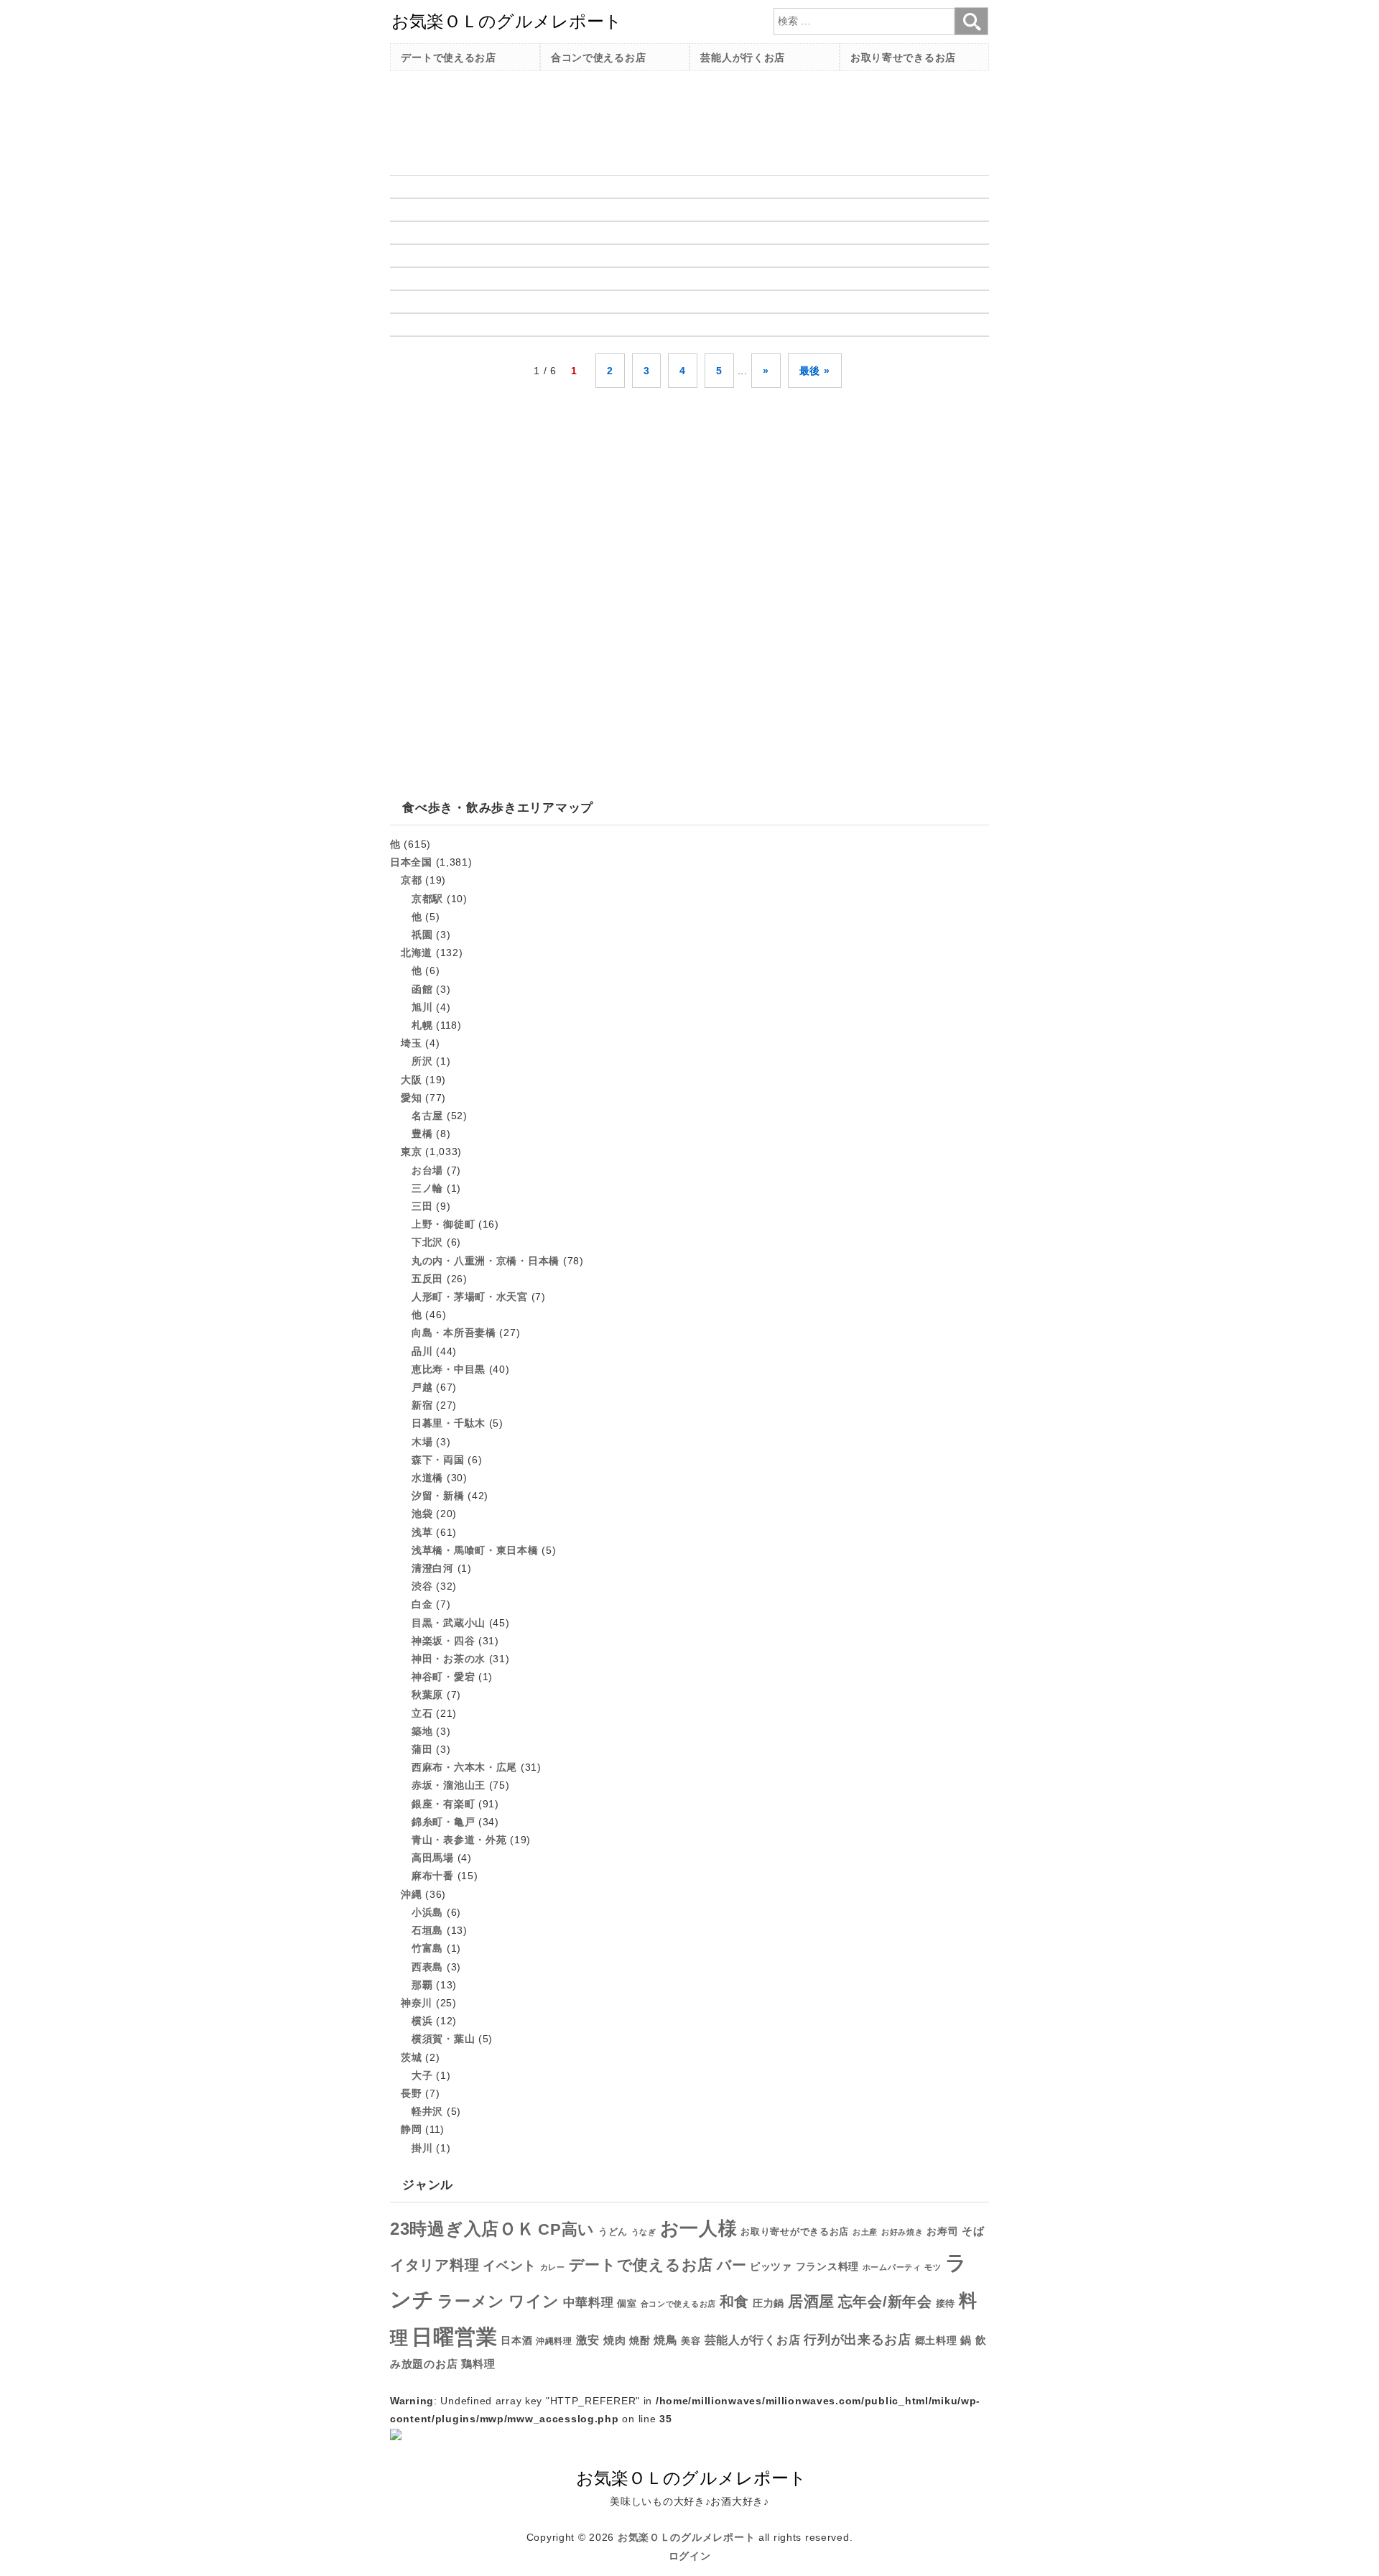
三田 (422, 1206)
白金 (422, 1604)
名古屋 (427, 1116)
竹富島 (427, 1948)
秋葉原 (427, 1695)
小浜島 (427, 1912)
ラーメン (471, 2301)
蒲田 (422, 1749)
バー (732, 2265)
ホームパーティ (892, 2267)
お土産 (865, 2232)
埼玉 (411, 1043)
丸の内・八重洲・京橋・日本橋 (486, 1261)
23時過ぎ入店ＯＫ (462, 2229)
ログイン (690, 2556)
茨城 (411, 2057)
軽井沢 (427, 2111)
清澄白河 (433, 1568)
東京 (411, 1152)
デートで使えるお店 (448, 57)
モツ (933, 2267)
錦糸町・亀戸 (443, 1822)
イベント (510, 2266)
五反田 (427, 1279)
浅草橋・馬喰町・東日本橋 (475, 1550)
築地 (422, 1731)
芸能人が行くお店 (743, 57)
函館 (422, 989)
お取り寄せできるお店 (903, 57)
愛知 (411, 1098)
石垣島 (427, 1930)
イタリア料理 (435, 2265)
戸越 (422, 1387)
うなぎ (644, 2232)
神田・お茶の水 (449, 1659)
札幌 (422, 1025)
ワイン (534, 2301)
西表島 (427, 1967)
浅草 (422, 1532)
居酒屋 (811, 2301)
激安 (588, 2340)
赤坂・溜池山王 (449, 1785)
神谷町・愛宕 (443, 1677)
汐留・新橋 (438, 1496)
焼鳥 (665, 2340)
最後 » (815, 371)
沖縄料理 (554, 2341)
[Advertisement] (651, 114)
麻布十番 (433, 1876)
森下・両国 (438, 1460)
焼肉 (614, 2340)
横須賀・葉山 (443, 2039)
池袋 (422, 1514)
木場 (422, 1442)
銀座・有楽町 (443, 1804)
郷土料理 (936, 2341)
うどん (613, 2232)
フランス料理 (827, 2266)
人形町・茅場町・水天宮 (470, 1297)
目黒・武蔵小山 (449, 1623)
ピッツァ (771, 2267)
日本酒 (516, 2340)
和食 (734, 2302)
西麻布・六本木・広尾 (464, 1767)
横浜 (422, 2021)
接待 (946, 2303)
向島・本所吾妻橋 (454, 1333)
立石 (422, 1713)
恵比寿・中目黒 (449, 1369)
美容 (691, 2341)
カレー (553, 2267)
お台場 (427, 1170)
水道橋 (427, 1478)
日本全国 (411, 862)
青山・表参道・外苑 (459, 1840)
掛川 (422, 2148)
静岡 (411, 2129)
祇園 (422, 935)
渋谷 (422, 1586)
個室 (627, 2304)
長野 (411, 2093)
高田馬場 (433, 1858)
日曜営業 (454, 2336)
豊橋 (422, 1134)
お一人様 (699, 2228)
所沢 (422, 1061)
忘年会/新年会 (885, 2302)
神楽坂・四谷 (443, 1641)
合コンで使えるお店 (598, 57)
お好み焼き (902, 2232)
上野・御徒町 (443, 1224)
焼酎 (640, 2340)
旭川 (422, 1007)
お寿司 (942, 2231)
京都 (411, 880)
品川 (422, 1351)
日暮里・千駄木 (449, 1423)
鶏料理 (478, 2364)
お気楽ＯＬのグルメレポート (686, 2537)
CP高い (566, 2230)
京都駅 (427, 899)
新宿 (422, 1405)
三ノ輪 (427, 1188)
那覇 (422, 1985)
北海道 (417, 953)
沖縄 (411, 1894)
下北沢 (427, 1242)
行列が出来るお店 (858, 2340)
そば (973, 2231)
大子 (422, 2075)
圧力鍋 (769, 2303)
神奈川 (417, 2003)
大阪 (411, 1080)
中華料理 (589, 2303)
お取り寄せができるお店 (795, 2232)
